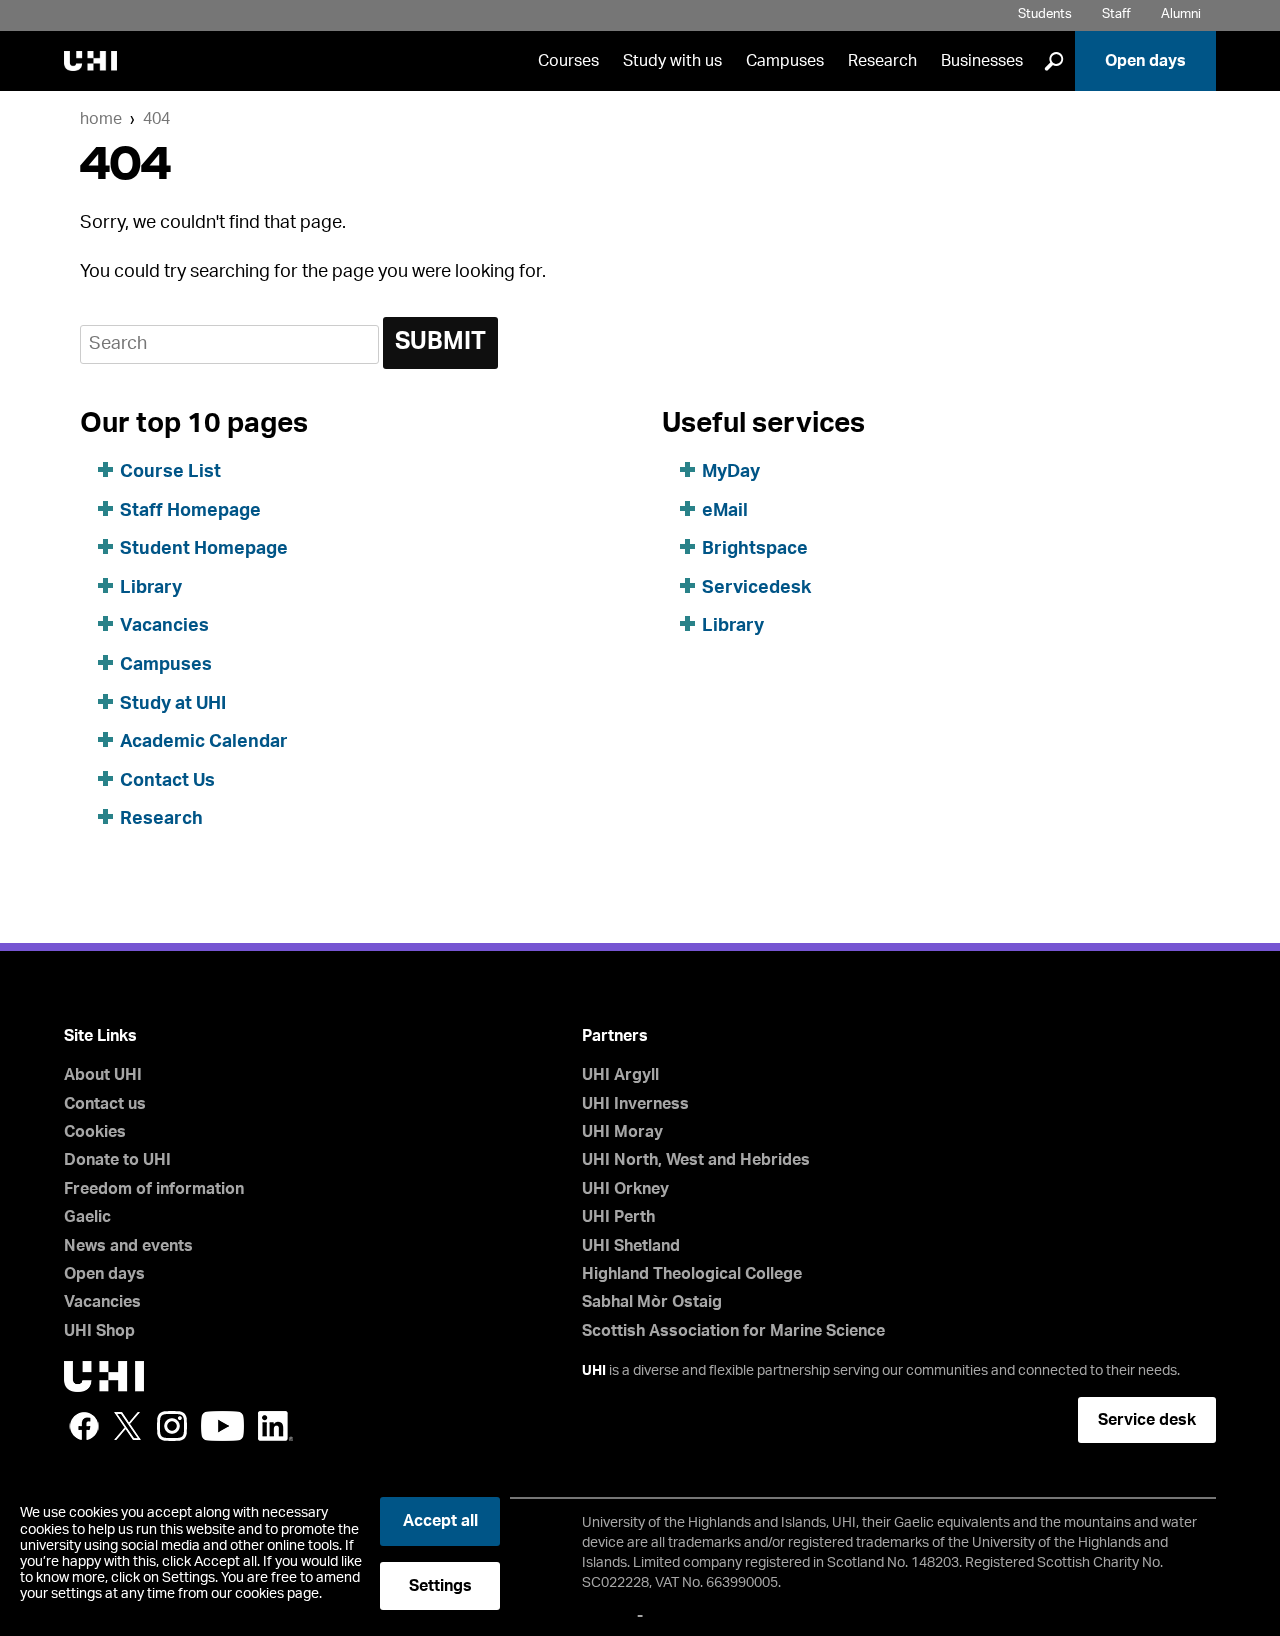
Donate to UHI (117, 1160)
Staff (1116, 14)
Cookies (95, 1132)
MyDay (731, 472)
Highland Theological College (692, 1274)
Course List (170, 472)
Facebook (84, 1426)
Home (101, 119)
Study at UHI (173, 704)
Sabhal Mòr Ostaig (652, 1302)
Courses (568, 61)
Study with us (672, 61)
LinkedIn (275, 1426)
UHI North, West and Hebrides (696, 1160)
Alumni (1181, 14)
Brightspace (755, 549)
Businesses (982, 61)
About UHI (103, 1075)
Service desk (1147, 1420)
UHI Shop (99, 1331)
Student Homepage (204, 549)
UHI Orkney (625, 1189)
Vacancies (164, 626)
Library (151, 588)
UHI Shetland (631, 1246)
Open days (1145, 61)
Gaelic (87, 1217)
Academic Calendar (204, 742)
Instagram (172, 1426)
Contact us (105, 1104)
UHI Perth (618, 1217)
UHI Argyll (620, 1075)
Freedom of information (154, 1189)
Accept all (440, 1521)
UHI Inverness (635, 1104)
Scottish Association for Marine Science (733, 1331)
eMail (725, 511)
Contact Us (167, 781)
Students (1045, 14)
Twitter (128, 1426)
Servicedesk (756, 588)
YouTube (222, 1426)
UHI (594, 1371)
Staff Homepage (190, 511)
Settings (440, 1586)
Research (882, 61)
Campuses (785, 61)
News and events (128, 1246)
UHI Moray (622, 1132)
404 (156, 119)
